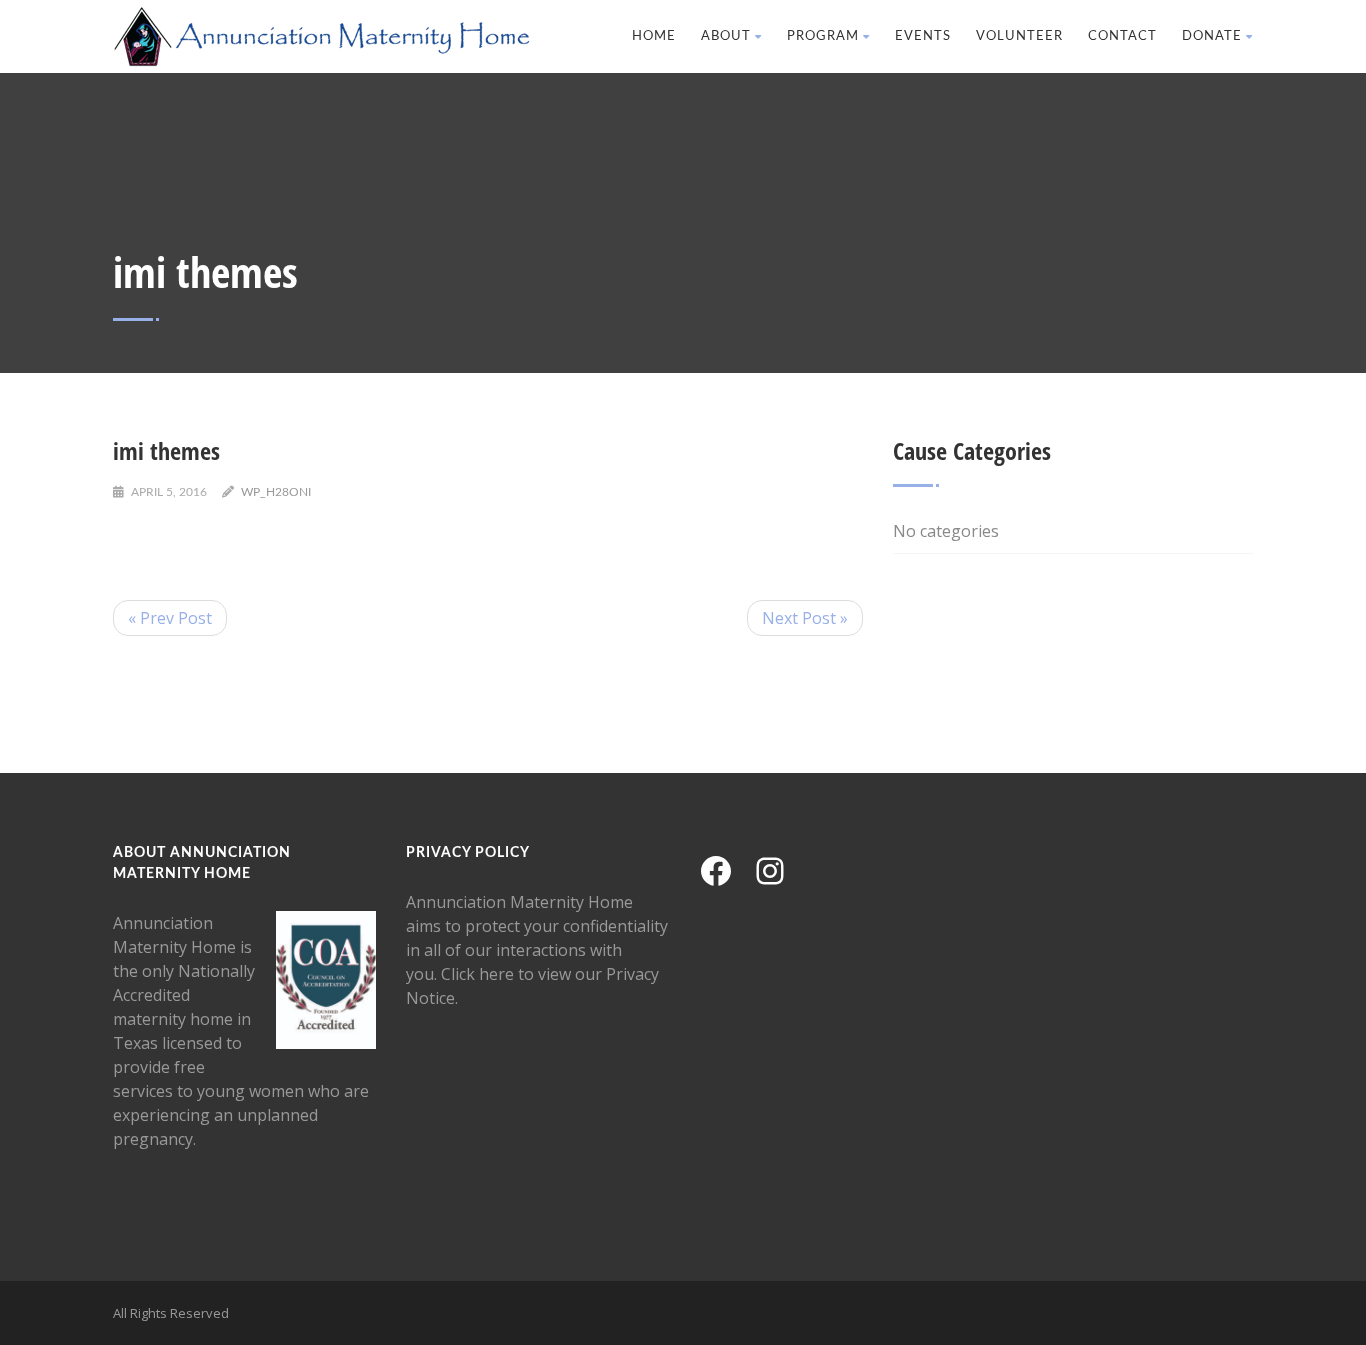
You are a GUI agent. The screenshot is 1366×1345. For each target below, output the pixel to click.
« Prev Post (170, 618)
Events (923, 36)
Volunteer (1019, 36)
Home (654, 36)
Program (823, 36)
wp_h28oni (276, 492)
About (726, 36)
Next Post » (805, 618)
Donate (1212, 36)
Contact (1122, 36)
